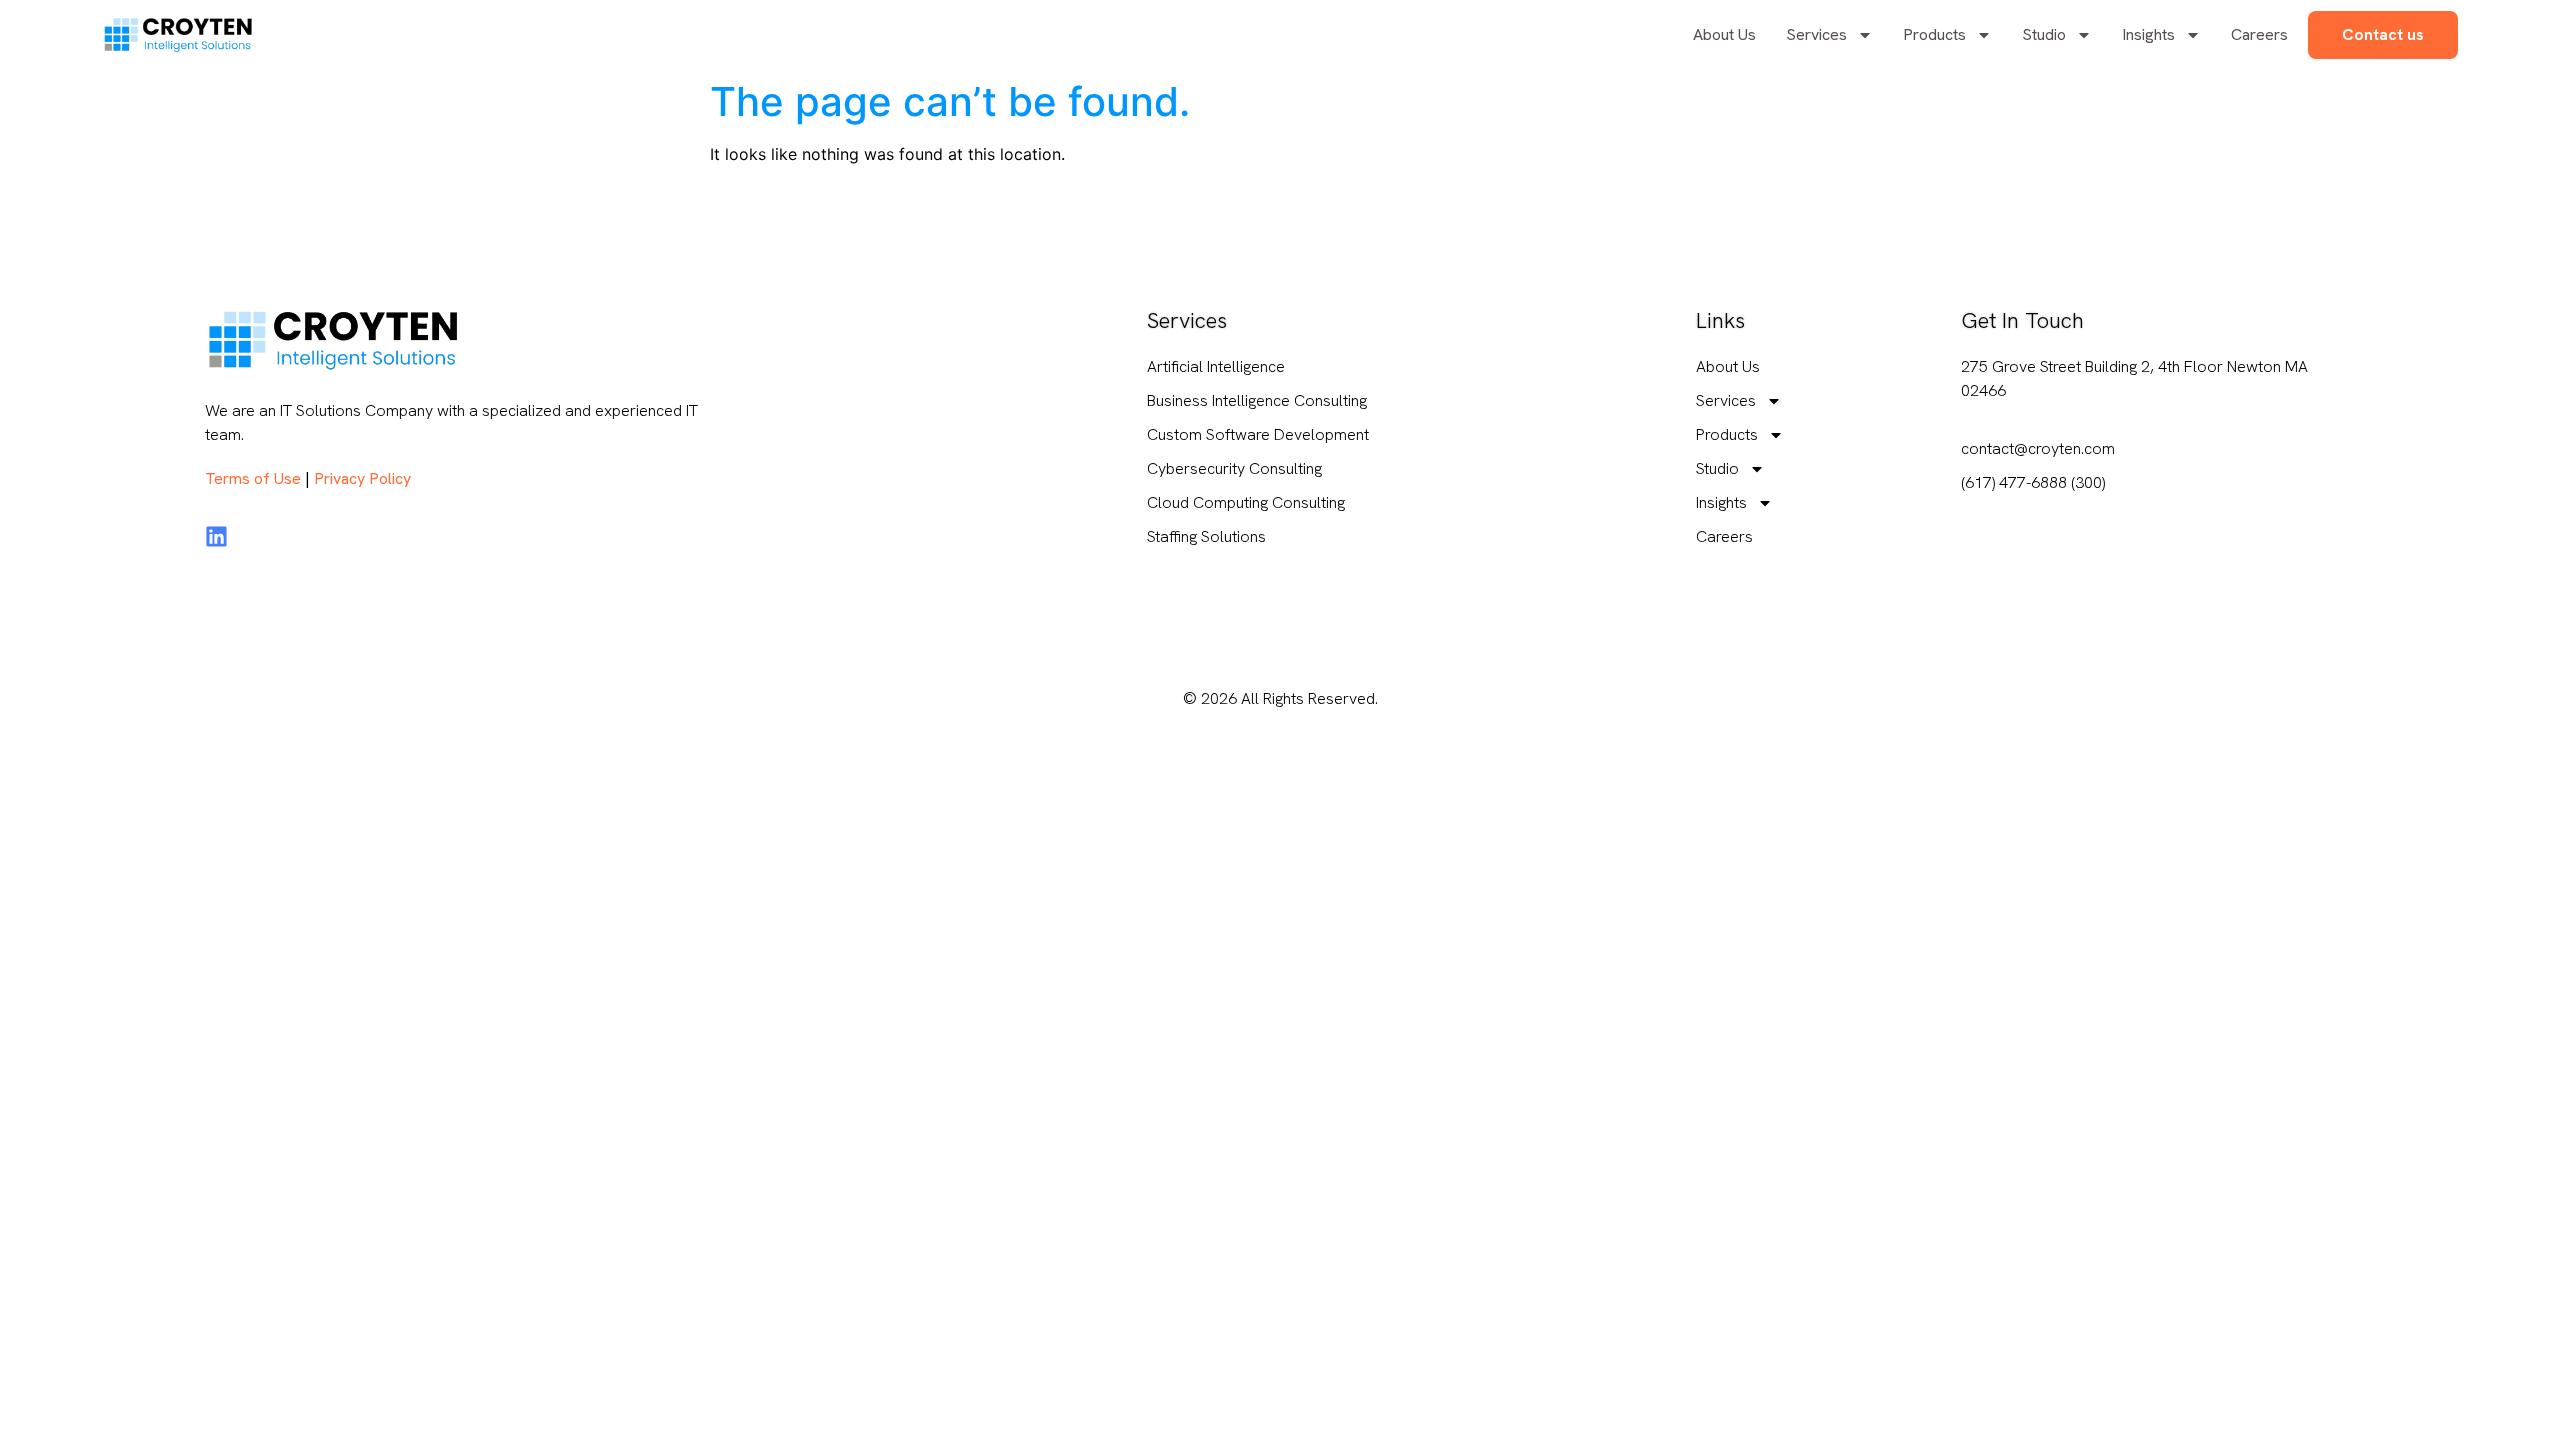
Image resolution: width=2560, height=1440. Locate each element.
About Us (1724, 34)
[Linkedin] (216, 536)
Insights (2148, 34)
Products (1934, 34)
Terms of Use (253, 478)
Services (1816, 34)
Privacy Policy (362, 478)
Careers (2259, 34)
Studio (2044, 34)
